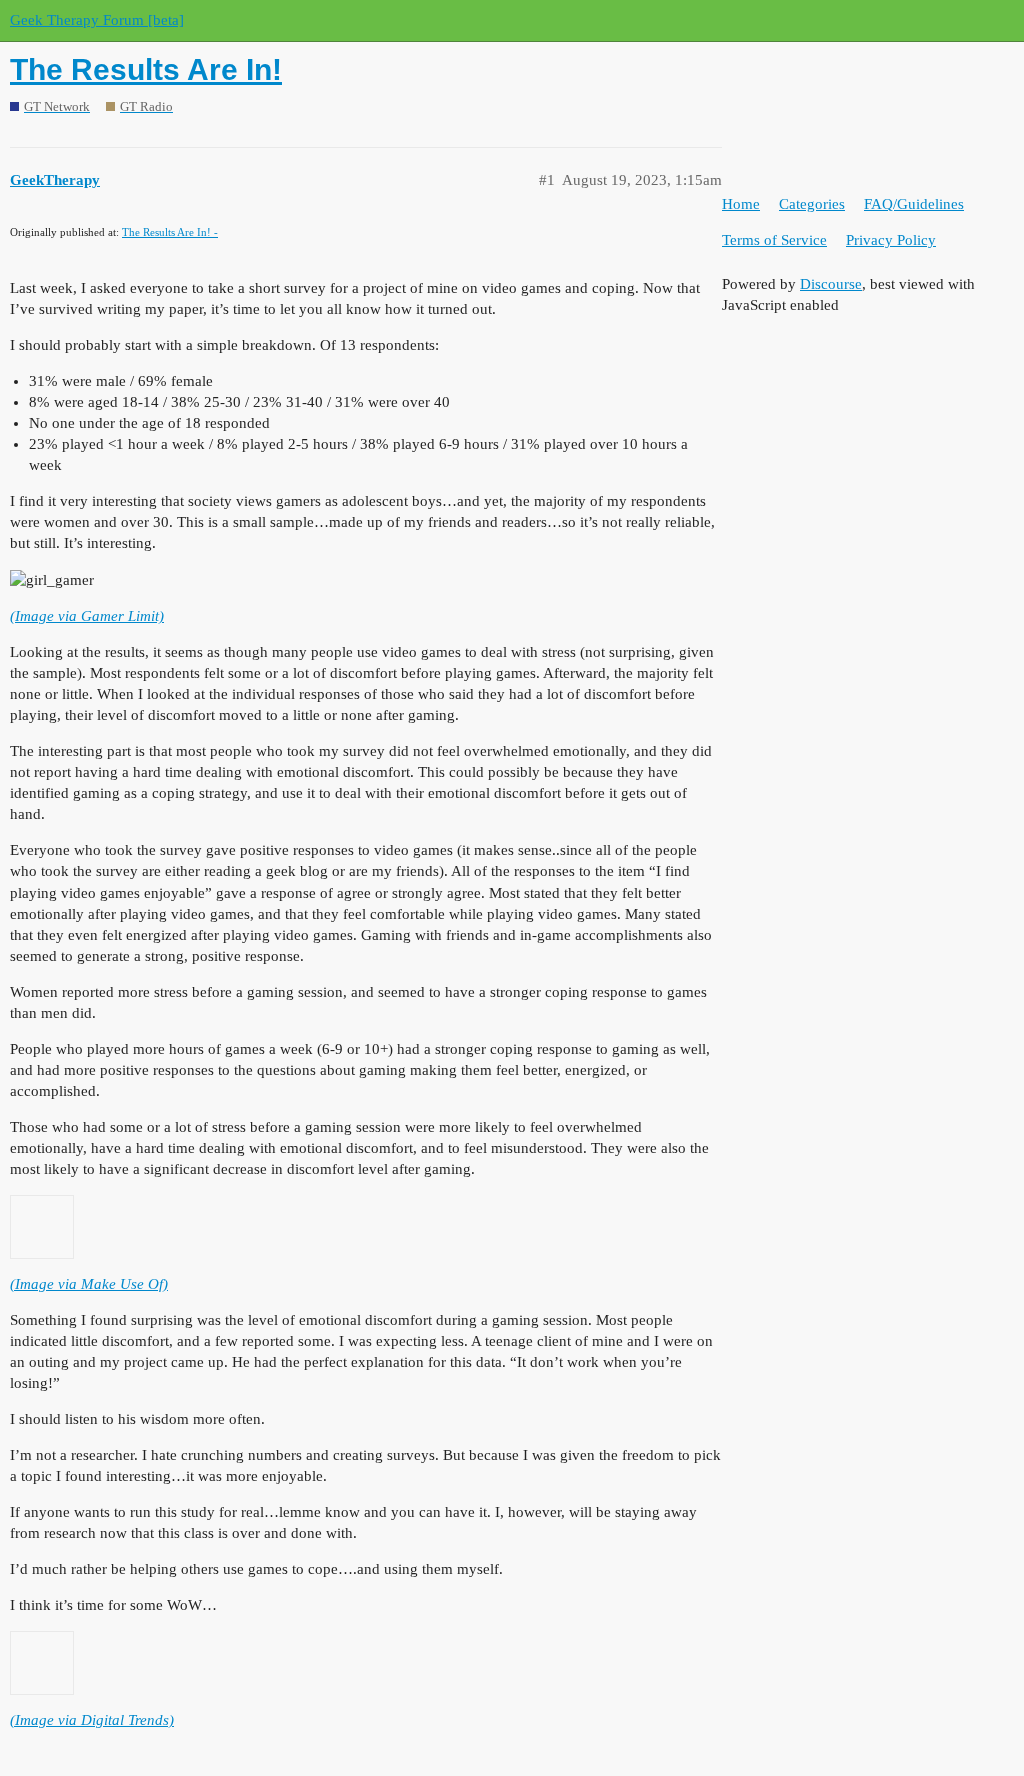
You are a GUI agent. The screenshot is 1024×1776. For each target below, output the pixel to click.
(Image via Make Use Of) (89, 1284)
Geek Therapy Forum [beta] (97, 20)
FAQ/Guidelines (914, 204)
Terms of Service (774, 240)
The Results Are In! (146, 69)
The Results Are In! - (170, 232)
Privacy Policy (891, 240)
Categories (812, 204)
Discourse (831, 284)
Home (741, 204)
